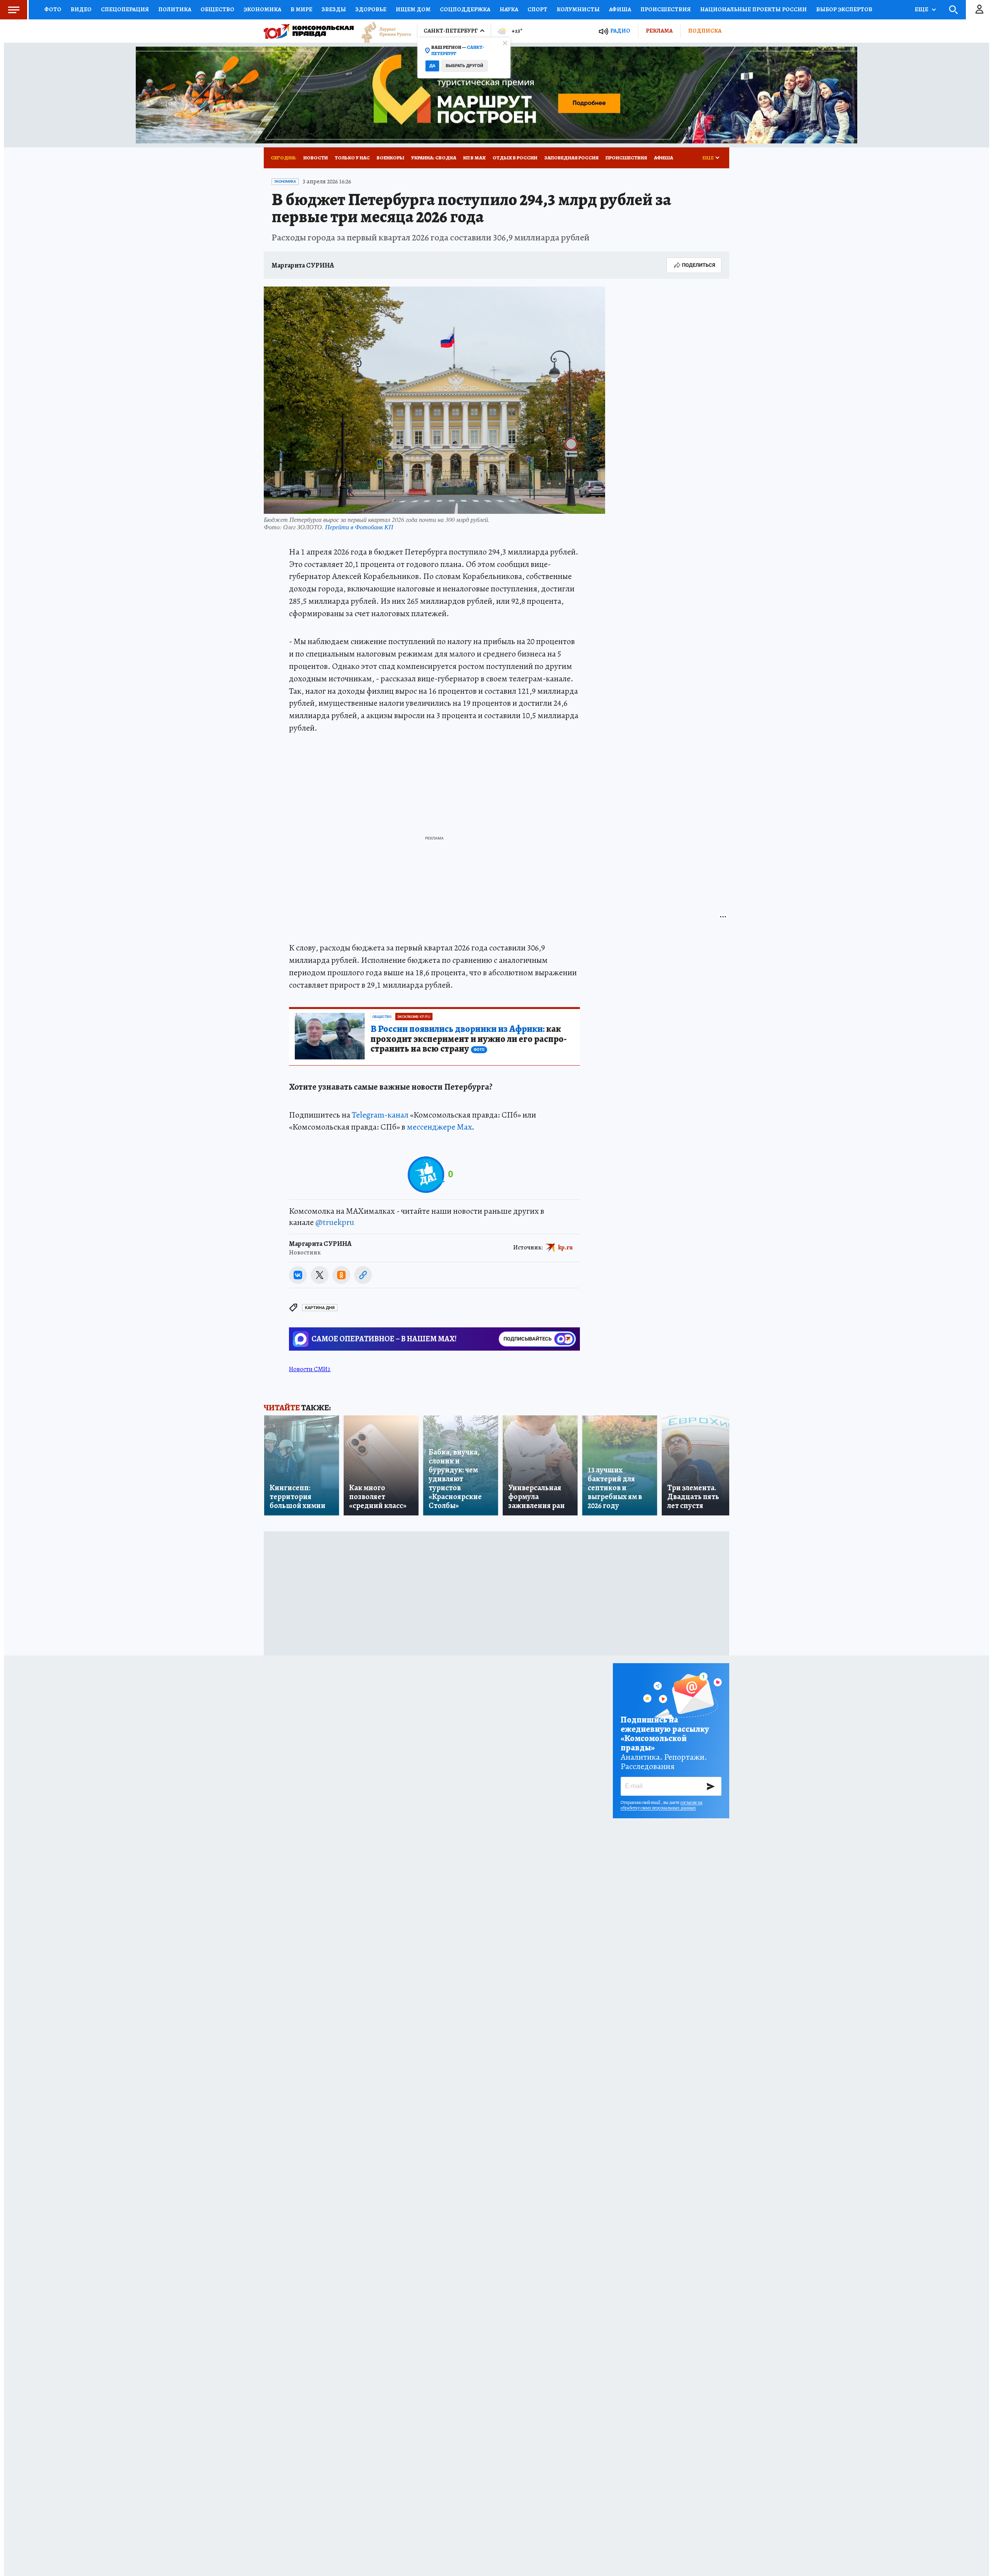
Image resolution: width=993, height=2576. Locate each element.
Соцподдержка (465, 9)
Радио (620, 31)
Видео (81, 9)
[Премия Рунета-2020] (382, 31)
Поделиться (699, 265)
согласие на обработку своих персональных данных (662, 1805)
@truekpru (335, 1222)
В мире (301, 9)
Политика (175, 9)
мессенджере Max (439, 1127)
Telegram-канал (380, 1115)
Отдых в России (515, 158)
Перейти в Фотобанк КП (359, 527)
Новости (316, 158)
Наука (509, 9)
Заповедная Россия (571, 158)
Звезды (334, 9)
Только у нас (352, 158)
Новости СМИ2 (310, 1369)
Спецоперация (125, 9)
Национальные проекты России (753, 9)
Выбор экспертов (844, 9)
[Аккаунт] (979, 10)
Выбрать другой (464, 66)
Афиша (620, 9)
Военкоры (390, 158)
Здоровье (371, 9)
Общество (217, 9)
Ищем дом (413, 9)
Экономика (262, 9)
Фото (53, 9)
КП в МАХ (474, 158)
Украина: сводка (434, 158)
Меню (14, 10)
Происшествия (666, 9)
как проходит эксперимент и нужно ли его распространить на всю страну (469, 1039)
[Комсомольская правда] (309, 31)
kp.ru (566, 1247)
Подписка (705, 31)
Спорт (537, 9)
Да (432, 66)
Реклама (659, 31)
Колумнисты (578, 9)
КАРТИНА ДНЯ (320, 1308)
